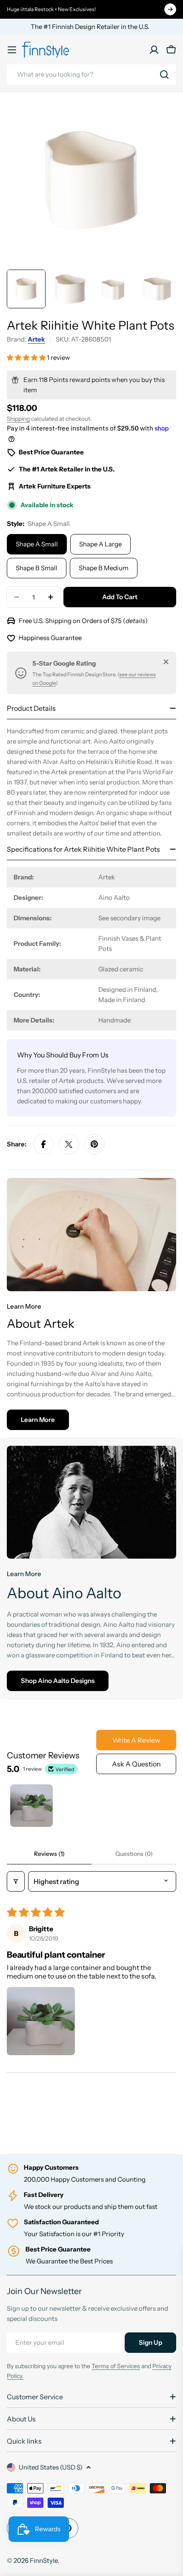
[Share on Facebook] (43, 1144)
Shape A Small (37, 544)
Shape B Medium (104, 568)
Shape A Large (100, 544)
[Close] (166, 662)
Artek (36, 339)
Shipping (18, 419)
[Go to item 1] (31, 1806)
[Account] (154, 50)
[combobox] (91, 75)
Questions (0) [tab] (134, 1854)
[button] (27, 358)
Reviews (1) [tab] (49, 1854)
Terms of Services (116, 2366)
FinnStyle (44, 2560)
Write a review (136, 1740)
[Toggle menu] (12, 50)
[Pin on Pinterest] (94, 1144)
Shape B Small (37, 568)
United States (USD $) (51, 2467)
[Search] (164, 75)
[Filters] (16, 1881)
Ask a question (136, 1764)
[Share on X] (69, 1144)
